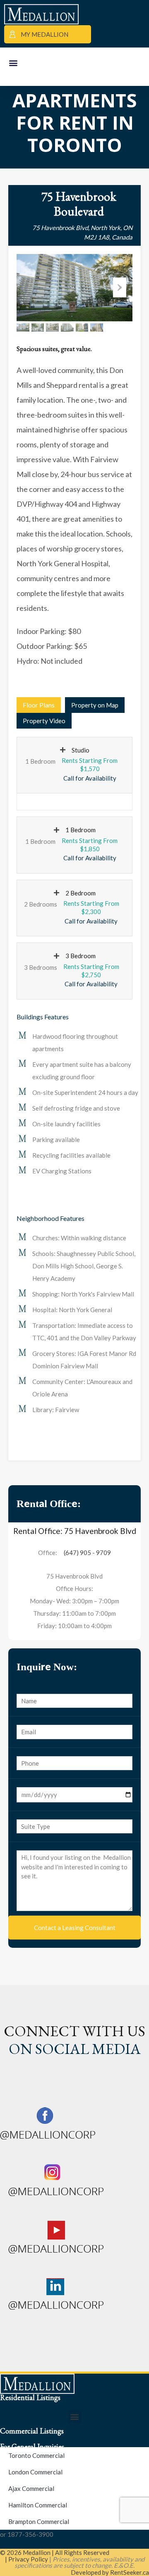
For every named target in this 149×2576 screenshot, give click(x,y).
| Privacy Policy (26, 2559)
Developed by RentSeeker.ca (110, 2572)
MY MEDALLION (44, 34)
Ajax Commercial (31, 2488)
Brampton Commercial (39, 2521)
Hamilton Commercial (38, 2505)
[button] (13, 63)
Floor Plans (39, 705)
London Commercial (35, 2472)
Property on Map (95, 705)
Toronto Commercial (36, 2455)
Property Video (44, 721)
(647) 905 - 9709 (87, 1553)
